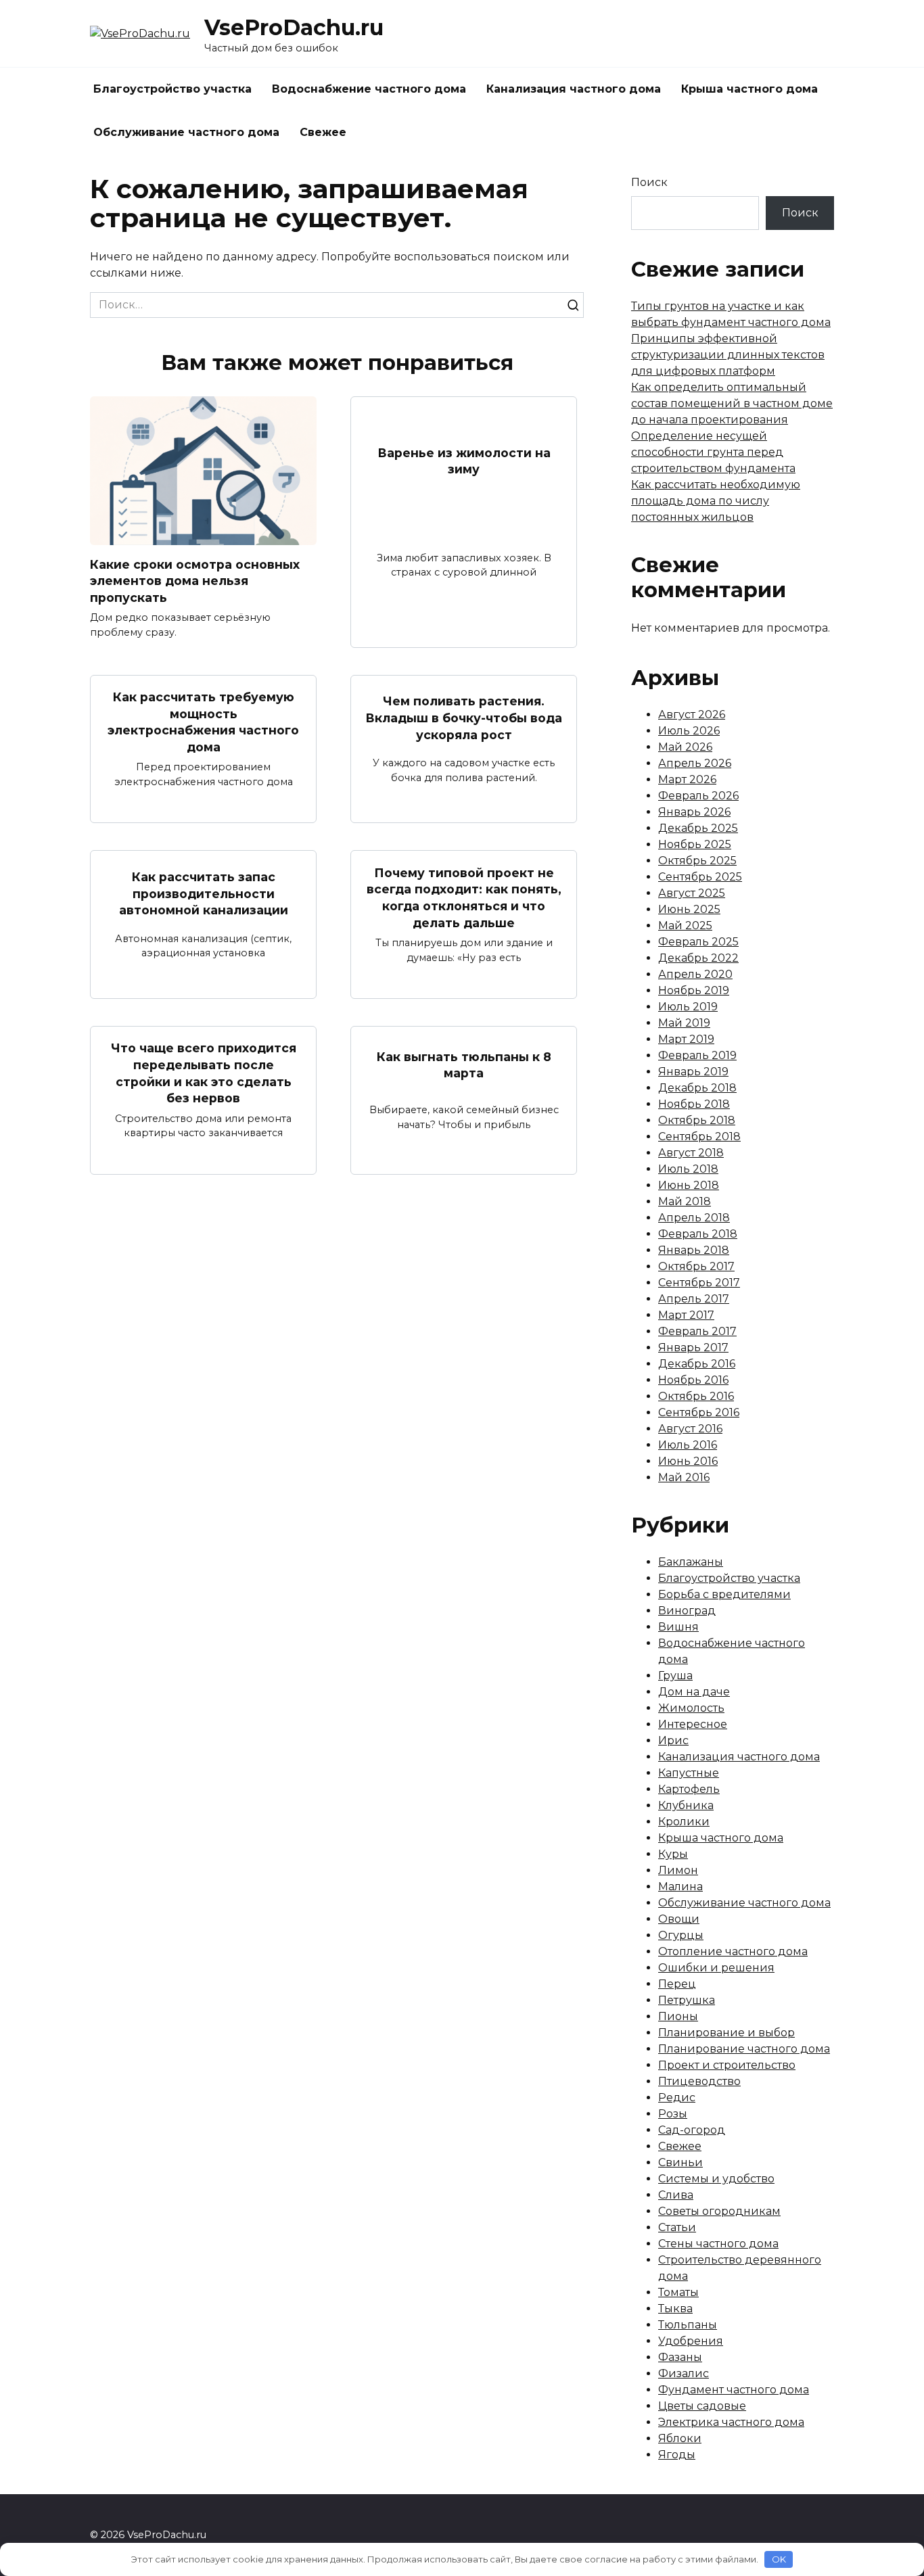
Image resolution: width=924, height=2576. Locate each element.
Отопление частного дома (733, 1951)
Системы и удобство (716, 2179)
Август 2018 (691, 1153)
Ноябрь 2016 (693, 1380)
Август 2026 (692, 715)
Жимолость (691, 1708)
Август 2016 (690, 1429)
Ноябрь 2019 (694, 990)
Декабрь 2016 (697, 1364)
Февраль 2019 (697, 1055)
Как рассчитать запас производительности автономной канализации (204, 893)
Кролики (684, 1822)
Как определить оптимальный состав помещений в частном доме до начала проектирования (732, 403)
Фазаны (680, 2357)
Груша (675, 1676)
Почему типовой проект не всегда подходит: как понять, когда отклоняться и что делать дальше (464, 897)
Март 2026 (687, 779)
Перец (677, 1984)
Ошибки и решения (716, 1968)
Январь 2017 (693, 1348)
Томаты (678, 2292)
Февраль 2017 (697, 1331)
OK (779, 2559)
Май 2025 (685, 926)
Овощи (679, 1919)
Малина (680, 1887)
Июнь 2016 (688, 1461)
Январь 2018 (694, 1250)
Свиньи (680, 2162)
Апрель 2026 (695, 763)
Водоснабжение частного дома (369, 89)
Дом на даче (694, 1692)
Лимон (678, 1870)
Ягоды (677, 2455)
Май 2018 (685, 1201)
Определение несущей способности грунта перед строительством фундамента (713, 452)
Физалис (684, 2373)
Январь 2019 (693, 1072)
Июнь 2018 (689, 1185)
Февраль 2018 (698, 1234)
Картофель (689, 1789)
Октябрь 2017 (696, 1266)
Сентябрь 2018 (699, 1137)
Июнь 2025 (689, 909)
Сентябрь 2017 (699, 1283)
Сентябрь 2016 (699, 1412)
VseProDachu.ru (294, 27)
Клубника (686, 1805)
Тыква (675, 2309)
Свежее (323, 132)
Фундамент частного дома (734, 2390)
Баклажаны (691, 1562)
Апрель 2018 (694, 1218)
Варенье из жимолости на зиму (464, 461)
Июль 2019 (688, 1007)
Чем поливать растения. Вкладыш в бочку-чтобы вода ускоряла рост (464, 718)
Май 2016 (684, 1477)
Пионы (678, 2016)
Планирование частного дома (744, 2049)
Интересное (693, 1724)
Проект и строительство (727, 2065)
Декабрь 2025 (698, 828)
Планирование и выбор (726, 2033)
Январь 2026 (694, 812)
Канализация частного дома (574, 89)
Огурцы (681, 1935)
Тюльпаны (688, 2325)
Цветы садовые (702, 2406)
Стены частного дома (718, 2244)
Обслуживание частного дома (186, 132)
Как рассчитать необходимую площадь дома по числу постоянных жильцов (716, 501)
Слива (676, 2195)
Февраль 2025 (698, 942)
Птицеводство (699, 2081)
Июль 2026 (689, 731)
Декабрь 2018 (697, 1088)
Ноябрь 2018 (694, 1104)
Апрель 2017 (694, 1299)
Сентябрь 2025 (700, 877)
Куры (673, 1854)
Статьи (677, 2227)
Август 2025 (692, 893)
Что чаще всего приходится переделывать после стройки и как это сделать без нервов (204, 1073)
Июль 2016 (688, 1445)
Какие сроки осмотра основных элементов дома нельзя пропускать (195, 580)
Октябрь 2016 (696, 1396)
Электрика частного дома (731, 2422)
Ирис (673, 1740)
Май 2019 (684, 1023)
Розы (673, 2114)
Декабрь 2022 (698, 958)
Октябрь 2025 (697, 861)
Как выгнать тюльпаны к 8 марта (464, 1064)
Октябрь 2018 (697, 1120)
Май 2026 (685, 747)
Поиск (649, 182)
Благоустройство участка (172, 89)
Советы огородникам (719, 2211)
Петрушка (687, 2000)
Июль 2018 (688, 1169)
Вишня (678, 1627)
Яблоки (680, 2438)
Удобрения (691, 2341)
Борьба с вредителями (724, 1594)
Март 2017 (686, 1315)
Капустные (689, 1773)
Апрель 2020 (695, 974)
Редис (677, 2098)
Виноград (687, 1611)
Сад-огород (692, 2130)
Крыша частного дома (749, 89)
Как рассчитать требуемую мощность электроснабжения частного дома (203, 722)
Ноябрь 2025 (695, 844)
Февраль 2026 (698, 796)
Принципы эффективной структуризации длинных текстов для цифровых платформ (728, 355)
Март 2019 (686, 1039)
